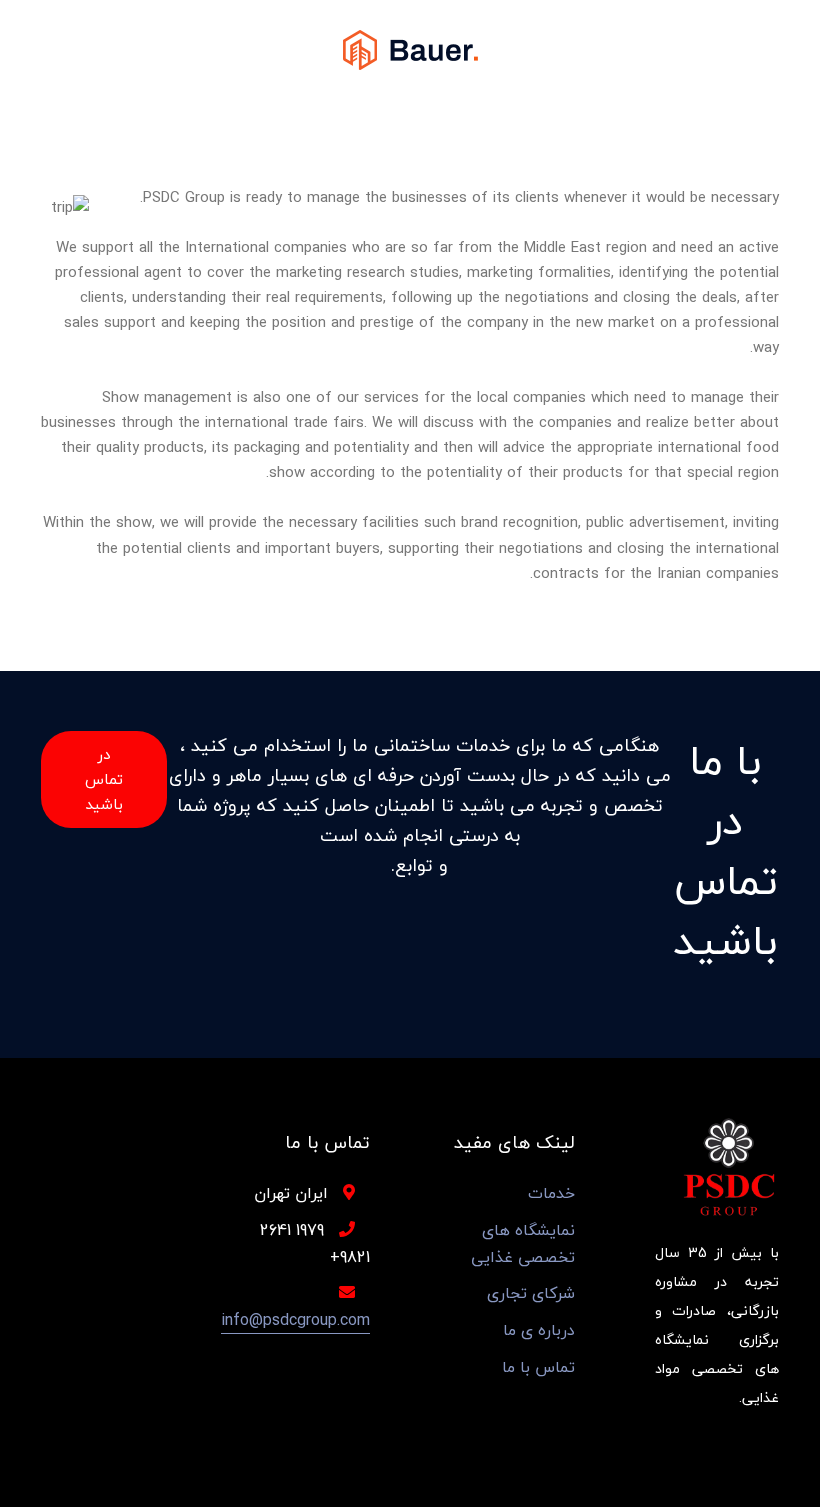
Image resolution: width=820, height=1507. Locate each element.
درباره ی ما (539, 1330)
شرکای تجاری (531, 1293)
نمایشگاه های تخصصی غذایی (523, 1243)
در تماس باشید (104, 779)
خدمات (551, 1193)
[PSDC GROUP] (410, 48)
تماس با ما (538, 1367)
